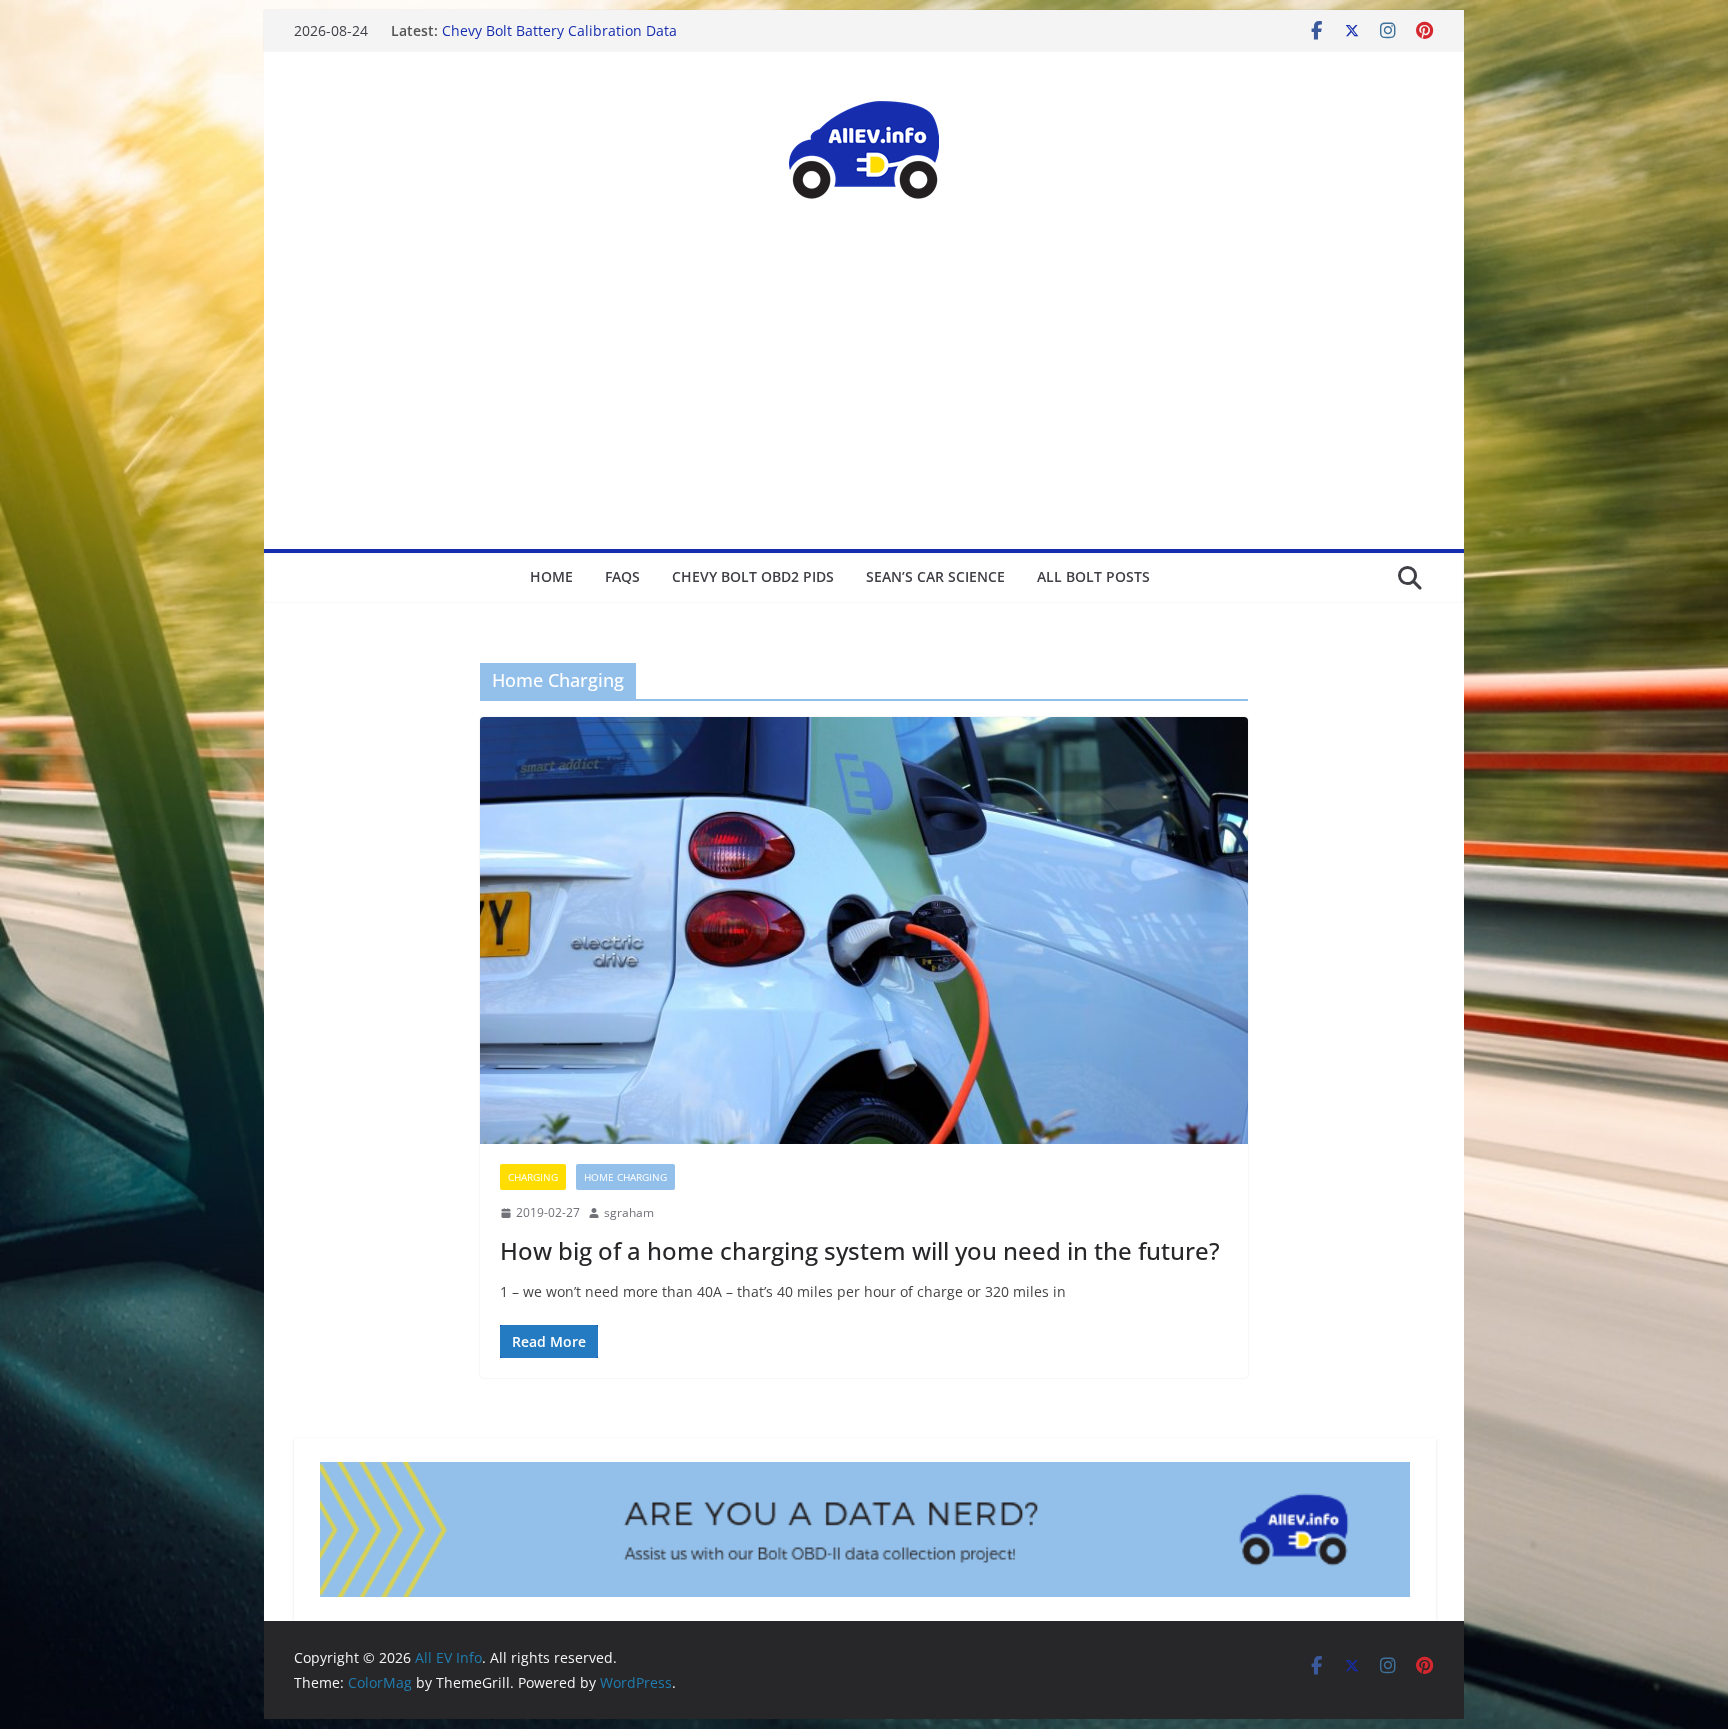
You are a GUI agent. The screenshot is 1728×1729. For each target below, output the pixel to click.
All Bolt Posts (1093, 576)
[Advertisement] (864, 399)
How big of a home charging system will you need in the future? (860, 1250)
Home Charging (625, 1177)
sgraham (629, 1212)
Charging (533, 1177)
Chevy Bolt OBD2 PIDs (753, 576)
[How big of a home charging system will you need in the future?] (864, 930)
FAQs (622, 576)
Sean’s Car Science (935, 576)
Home (551, 576)
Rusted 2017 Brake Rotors (528, 30)
